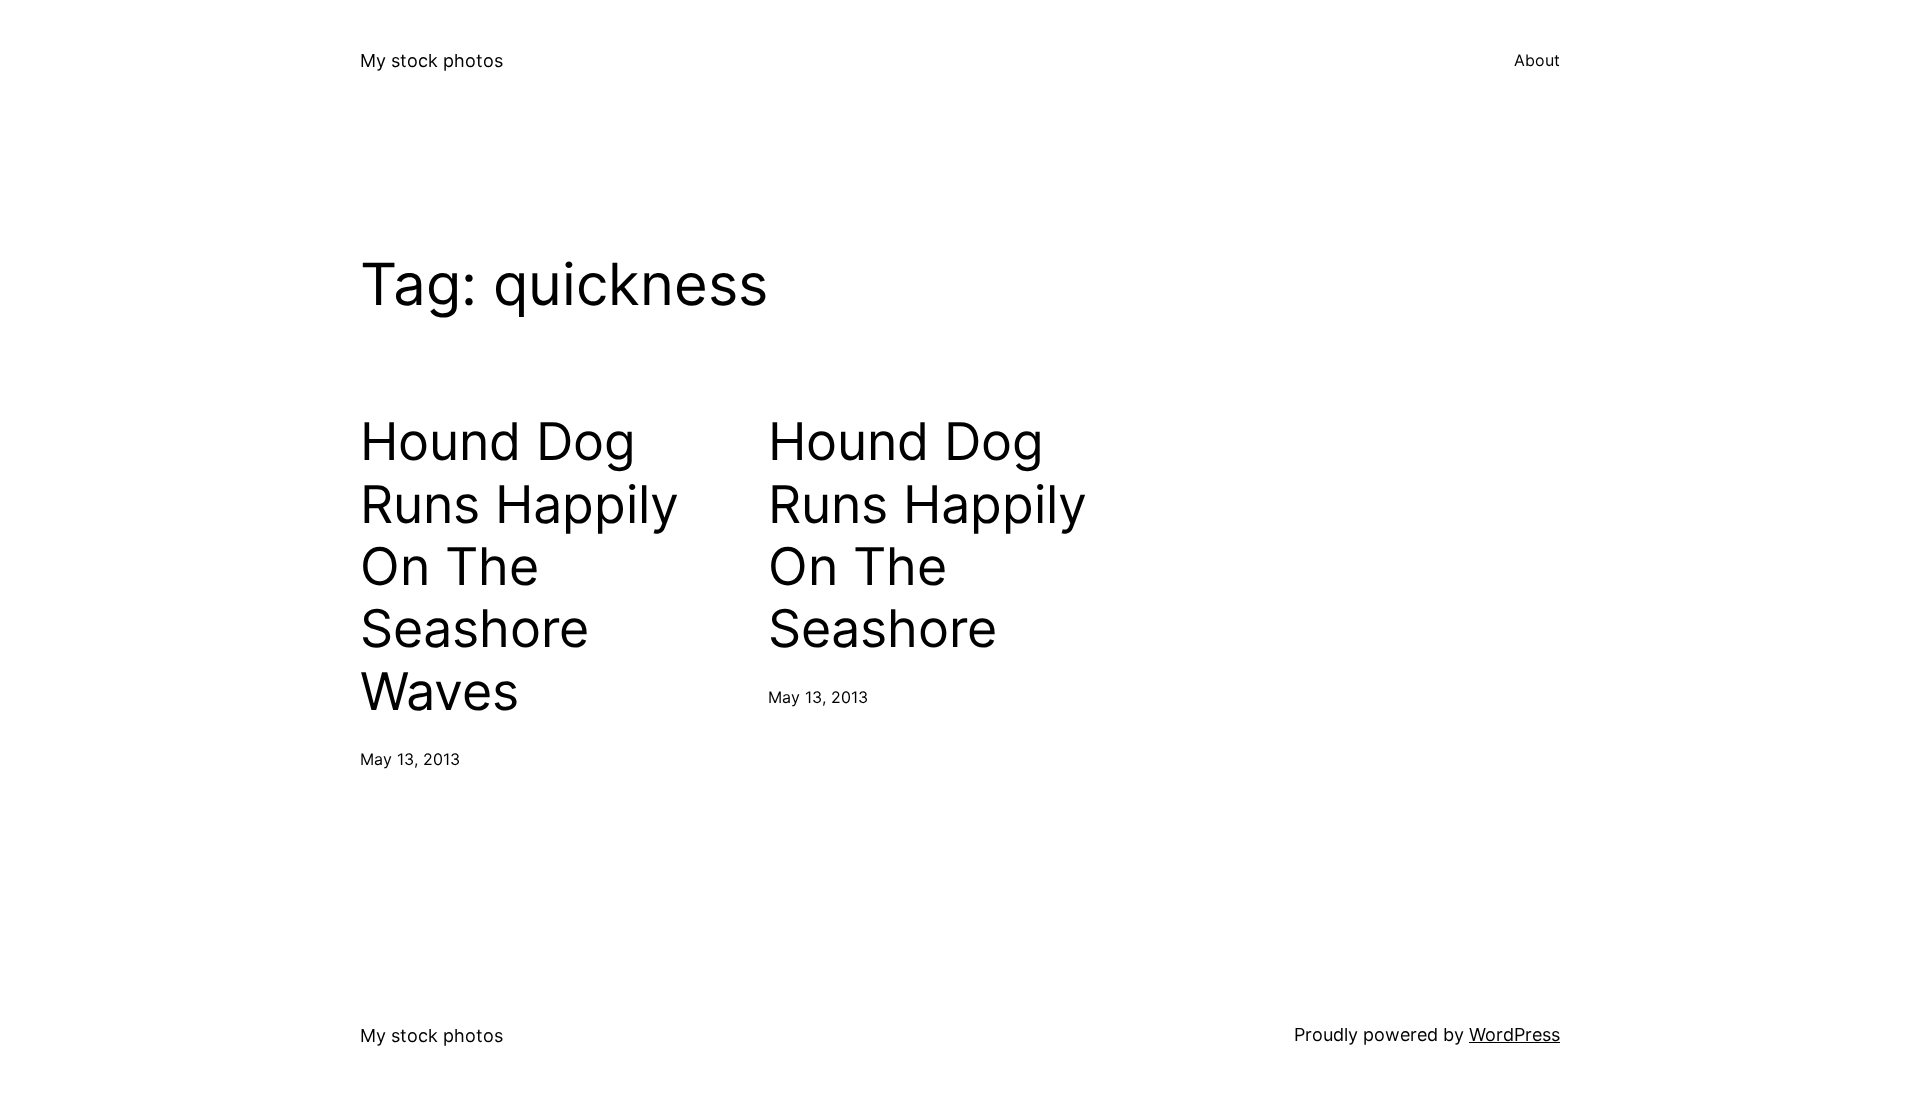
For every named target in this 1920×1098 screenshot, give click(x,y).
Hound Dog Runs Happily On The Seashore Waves (519, 567)
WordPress (1514, 1034)
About (1537, 60)
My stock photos (431, 60)
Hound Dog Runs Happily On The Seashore (927, 535)
